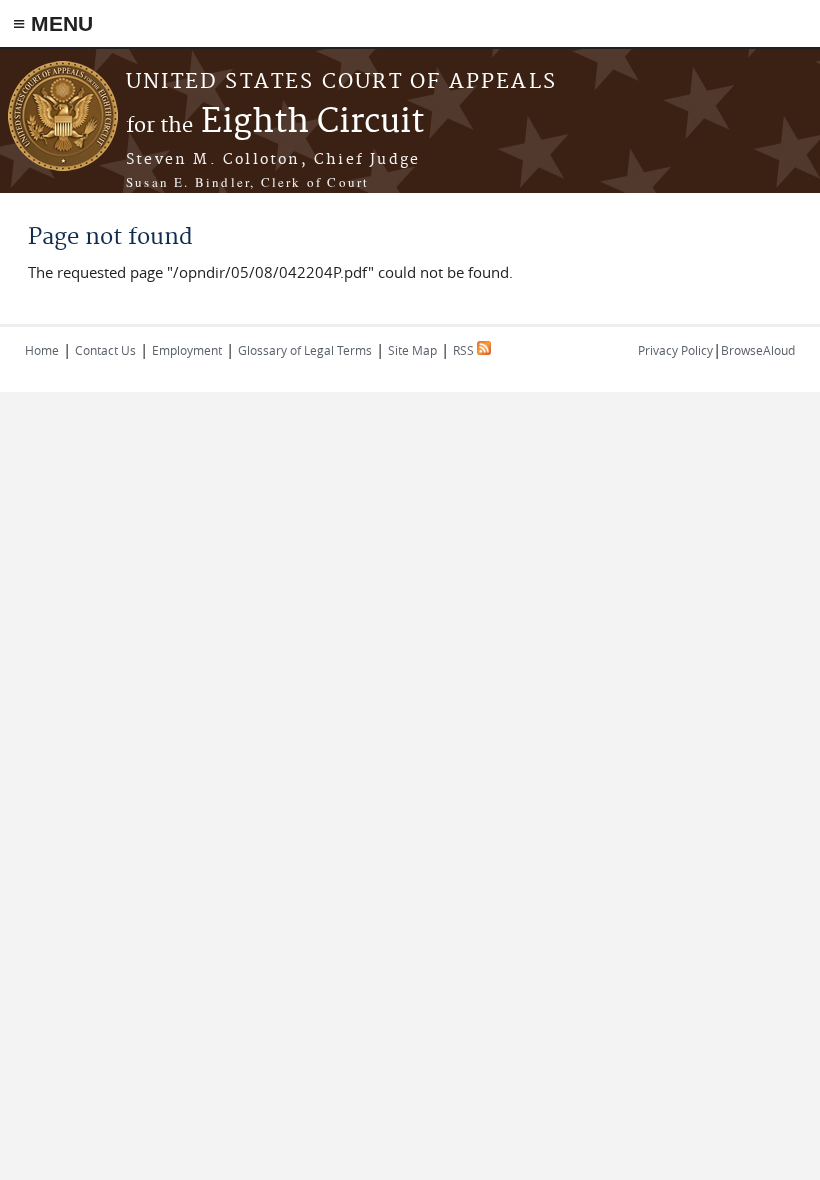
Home (42, 350)
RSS (465, 350)
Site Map (412, 350)
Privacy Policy (675, 350)
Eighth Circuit (275, 122)
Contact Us (105, 350)
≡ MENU (53, 23)
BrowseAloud (758, 350)
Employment (187, 350)
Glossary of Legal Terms (305, 350)
